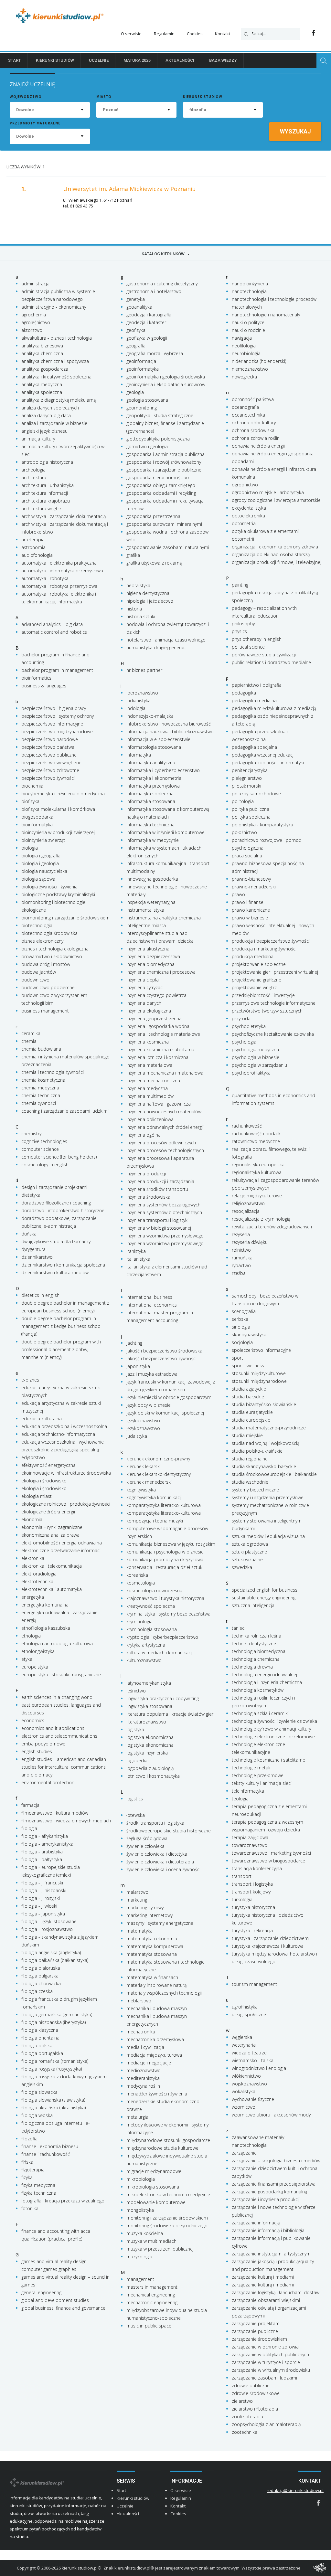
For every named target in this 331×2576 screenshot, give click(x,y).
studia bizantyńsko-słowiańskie (264, 1404)
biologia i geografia (41, 856)
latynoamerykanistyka (149, 1683)
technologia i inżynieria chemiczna (267, 1682)
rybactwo (241, 1265)
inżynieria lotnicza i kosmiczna (157, 1057)
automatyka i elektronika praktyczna (59, 563)
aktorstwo (32, 330)
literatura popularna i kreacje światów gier (170, 1714)
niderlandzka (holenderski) (259, 361)
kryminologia (139, 1622)
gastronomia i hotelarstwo (154, 291)
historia (134, 609)
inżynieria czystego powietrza (156, 995)
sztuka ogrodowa (250, 1544)
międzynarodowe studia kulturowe (162, 2148)
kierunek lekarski (144, 1466)
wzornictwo (244, 2107)
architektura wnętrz (41, 509)
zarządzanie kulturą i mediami (263, 2277)
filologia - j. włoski (39, 1906)
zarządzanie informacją (256, 2223)
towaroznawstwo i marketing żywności (271, 1853)
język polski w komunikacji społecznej (165, 1413)
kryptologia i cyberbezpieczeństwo (162, 1637)
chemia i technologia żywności (53, 1072)
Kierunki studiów (55, 60)
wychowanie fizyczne (253, 2099)
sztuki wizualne (247, 1559)
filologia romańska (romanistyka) (55, 2061)
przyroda (241, 1018)
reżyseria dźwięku (250, 1242)
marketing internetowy (149, 1915)
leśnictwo (136, 1691)
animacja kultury (38, 439)
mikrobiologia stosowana (153, 2187)
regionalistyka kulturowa (257, 1172)
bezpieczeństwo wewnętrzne (51, 763)
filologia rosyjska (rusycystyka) (52, 2069)
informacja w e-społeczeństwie (158, 739)
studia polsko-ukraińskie (257, 1451)
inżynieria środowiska (148, 1197)
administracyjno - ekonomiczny (54, 307)
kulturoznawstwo (144, 1660)
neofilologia (244, 346)
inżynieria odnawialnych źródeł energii (165, 1127)
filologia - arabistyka (42, 1852)
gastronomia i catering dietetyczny (162, 284)
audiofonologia (37, 555)
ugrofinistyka (245, 2007)
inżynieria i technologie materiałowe (163, 1034)
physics (239, 631)
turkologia (242, 1899)
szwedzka (242, 1567)
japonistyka (138, 1366)
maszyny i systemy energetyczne (160, 1923)
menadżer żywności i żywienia (157, 2094)
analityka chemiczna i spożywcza (55, 361)
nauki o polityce (248, 322)
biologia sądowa (38, 879)
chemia (29, 1041)
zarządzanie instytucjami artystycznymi (272, 2254)
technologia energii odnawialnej (264, 1675)
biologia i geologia (40, 863)
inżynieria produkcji (146, 1174)
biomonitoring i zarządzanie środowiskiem (65, 918)
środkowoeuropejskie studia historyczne (169, 1831)
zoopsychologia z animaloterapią (266, 2424)
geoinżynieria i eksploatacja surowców (166, 384)
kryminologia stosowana (152, 1629)
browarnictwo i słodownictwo (52, 956)
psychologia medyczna (255, 1049)
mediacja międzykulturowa (154, 2055)
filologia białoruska (41, 1968)
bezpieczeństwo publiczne (49, 755)
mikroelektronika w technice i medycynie (168, 2194)
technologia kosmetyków (258, 1690)
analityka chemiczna (42, 353)
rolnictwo (241, 1250)
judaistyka (137, 1436)
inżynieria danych (144, 1003)
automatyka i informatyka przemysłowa (62, 571)
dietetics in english (40, 1295)
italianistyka (138, 1259)
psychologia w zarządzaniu (259, 1065)
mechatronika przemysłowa (155, 2039)
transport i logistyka (252, 1884)
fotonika (30, 2208)
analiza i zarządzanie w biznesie (54, 423)
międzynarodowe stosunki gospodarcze (168, 2140)
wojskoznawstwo (249, 2084)
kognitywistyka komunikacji (154, 1497)
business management (45, 1011)
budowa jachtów (39, 972)
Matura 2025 (137, 60)
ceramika (31, 1033)
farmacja (30, 1805)
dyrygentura (33, 1249)
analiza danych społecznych (50, 408)
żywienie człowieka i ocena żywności (163, 1869)
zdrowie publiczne (251, 2385)
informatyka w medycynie (153, 840)
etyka (27, 1659)
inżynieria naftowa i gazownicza (159, 1104)
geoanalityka (139, 307)
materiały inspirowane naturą (156, 1985)
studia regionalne (250, 1459)
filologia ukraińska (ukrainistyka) (53, 2108)
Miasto (104, 97)
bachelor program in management (57, 670)
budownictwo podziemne (48, 987)
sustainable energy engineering (264, 1598)
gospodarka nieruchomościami (159, 477)
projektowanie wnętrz (254, 987)
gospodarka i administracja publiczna (165, 454)
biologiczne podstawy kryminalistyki (58, 894)
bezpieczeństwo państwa (48, 747)
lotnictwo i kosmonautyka (153, 1776)
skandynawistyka (249, 1335)
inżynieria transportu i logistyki (157, 1220)
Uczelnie (99, 60)
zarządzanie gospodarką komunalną (269, 2192)
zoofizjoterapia (247, 2417)
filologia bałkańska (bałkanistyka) (55, 1960)
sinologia (241, 1327)
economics (33, 1720)
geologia (135, 392)
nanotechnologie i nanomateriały (266, 315)
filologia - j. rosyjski (41, 1898)
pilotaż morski (246, 786)
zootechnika (245, 2432)
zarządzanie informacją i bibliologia (268, 2230)
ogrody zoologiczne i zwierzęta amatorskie (276, 500)
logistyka (135, 1729)
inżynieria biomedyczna (150, 964)
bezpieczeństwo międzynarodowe (57, 731)
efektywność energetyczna (48, 1465)
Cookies (195, 34)
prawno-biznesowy (251, 879)
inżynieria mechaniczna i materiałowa (165, 1073)
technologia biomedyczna (259, 1651)
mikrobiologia (141, 2179)
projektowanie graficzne (256, 980)
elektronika (33, 1558)
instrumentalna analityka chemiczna (164, 918)
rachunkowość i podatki (257, 1134)
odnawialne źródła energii (258, 446)
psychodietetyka (249, 1026)
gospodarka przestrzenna (153, 516)
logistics (135, 1799)
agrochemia (34, 315)
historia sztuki (141, 616)
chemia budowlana (41, 1049)
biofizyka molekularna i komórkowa (58, 809)
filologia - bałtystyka (42, 1859)
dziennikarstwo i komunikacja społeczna (63, 1265)
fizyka (27, 2177)
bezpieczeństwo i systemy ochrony (58, 716)
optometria (244, 523)
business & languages (44, 686)
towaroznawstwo (250, 1845)
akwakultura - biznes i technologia (57, 338)
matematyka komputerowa (155, 1946)
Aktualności (180, 60)
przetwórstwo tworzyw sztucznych (267, 1011)
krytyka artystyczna (146, 1645)
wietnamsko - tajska (253, 2060)
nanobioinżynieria (250, 284)
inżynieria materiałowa (149, 1065)
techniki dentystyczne (254, 1643)
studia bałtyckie (248, 1397)
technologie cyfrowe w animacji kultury (271, 1729)
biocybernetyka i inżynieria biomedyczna (63, 794)
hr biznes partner (144, 670)
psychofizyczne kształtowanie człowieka (273, 1034)
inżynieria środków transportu (157, 1189)
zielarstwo (242, 2401)
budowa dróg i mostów (46, 964)
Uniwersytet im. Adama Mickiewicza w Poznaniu (129, 189)
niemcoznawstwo (250, 369)
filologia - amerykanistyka (47, 1844)
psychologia (244, 1042)
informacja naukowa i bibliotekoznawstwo (170, 731)
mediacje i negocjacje (149, 2063)
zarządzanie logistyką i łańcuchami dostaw (276, 2292)
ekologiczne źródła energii (48, 1512)
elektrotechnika (37, 1581)
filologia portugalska (42, 2053)
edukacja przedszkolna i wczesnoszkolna (64, 1426)
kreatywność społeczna (151, 1606)
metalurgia (137, 2117)
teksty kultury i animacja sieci (262, 1783)
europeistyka (35, 1667)
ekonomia (32, 1519)
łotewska (136, 1815)
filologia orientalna (40, 2038)
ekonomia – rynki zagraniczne (52, 1527)
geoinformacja (141, 361)
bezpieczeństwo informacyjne (52, 724)
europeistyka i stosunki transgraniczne (61, 1675)
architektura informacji (45, 493)
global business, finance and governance (63, 2308)
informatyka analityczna (151, 763)
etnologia (31, 1636)
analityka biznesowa (42, 346)
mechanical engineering (151, 2295)
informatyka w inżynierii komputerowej (166, 832)
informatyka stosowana (151, 801)
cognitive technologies (44, 1141)
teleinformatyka (248, 1791)
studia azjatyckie (249, 1389)
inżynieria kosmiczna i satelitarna (160, 1049)
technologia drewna (252, 1667)
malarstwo (137, 1892)
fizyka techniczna (39, 2193)
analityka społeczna (42, 392)
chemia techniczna (41, 1095)
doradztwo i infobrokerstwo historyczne (63, 1210)
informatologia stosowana (154, 747)
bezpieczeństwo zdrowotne (50, 770)
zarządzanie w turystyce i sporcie (266, 2362)
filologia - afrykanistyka (45, 1836)
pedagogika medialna (254, 700)
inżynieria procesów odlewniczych (161, 1143)
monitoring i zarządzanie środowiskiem (167, 2218)
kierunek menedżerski (149, 1482)
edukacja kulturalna (42, 1419)
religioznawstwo (248, 1203)
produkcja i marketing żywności (264, 949)
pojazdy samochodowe (256, 794)
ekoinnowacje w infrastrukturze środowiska (66, 1473)
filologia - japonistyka (43, 1914)
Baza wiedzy (223, 60)
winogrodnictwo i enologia (259, 2068)
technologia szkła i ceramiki (260, 1713)
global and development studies (55, 2300)
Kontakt (223, 34)
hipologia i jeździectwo (150, 601)
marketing (137, 1900)
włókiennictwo (246, 2076)
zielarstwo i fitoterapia (255, 2409)
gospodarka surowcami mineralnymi (164, 524)
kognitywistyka (141, 1490)
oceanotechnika (248, 415)
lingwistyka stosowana (149, 1706)
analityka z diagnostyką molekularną (59, 400)
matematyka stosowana (152, 1954)
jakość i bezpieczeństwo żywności (161, 1358)
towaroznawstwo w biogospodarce (268, 1861)
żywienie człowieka (145, 1846)
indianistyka (139, 700)
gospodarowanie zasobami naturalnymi (168, 547)
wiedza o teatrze (249, 2053)
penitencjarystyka (250, 770)
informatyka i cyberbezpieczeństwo (163, 770)
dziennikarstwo (37, 1257)
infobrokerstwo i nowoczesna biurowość (169, 724)
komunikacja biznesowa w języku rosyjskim (171, 1544)
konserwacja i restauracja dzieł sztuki (165, 1567)
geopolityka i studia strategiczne (160, 415)
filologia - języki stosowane (49, 1921)
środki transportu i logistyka (155, 1823)
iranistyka (136, 1251)
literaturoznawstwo (146, 1722)
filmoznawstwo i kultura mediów (55, 1813)
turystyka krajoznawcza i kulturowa (268, 1946)
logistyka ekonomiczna (150, 1737)
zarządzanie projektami (256, 2323)
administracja (35, 284)
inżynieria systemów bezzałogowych (163, 1205)
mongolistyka (140, 2210)
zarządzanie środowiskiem (259, 2339)
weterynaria (244, 2045)
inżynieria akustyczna (148, 949)
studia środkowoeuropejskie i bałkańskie (274, 1474)
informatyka (139, 755)
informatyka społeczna (150, 794)
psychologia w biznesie (256, 1057)
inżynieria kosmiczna (148, 1042)
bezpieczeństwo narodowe (50, 739)
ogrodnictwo (245, 485)
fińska (27, 2162)
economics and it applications (53, 1728)
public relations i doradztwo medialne (271, 662)
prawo (238, 894)
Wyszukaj (295, 131)
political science (248, 647)
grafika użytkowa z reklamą (154, 563)
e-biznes (30, 1380)
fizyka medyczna (38, 2185)
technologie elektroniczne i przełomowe (273, 1737)
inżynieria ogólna (144, 1135)
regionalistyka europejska (258, 1165)
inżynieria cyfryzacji (145, 987)
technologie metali (251, 1768)
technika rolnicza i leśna (256, 1636)
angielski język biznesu (44, 431)
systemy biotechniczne (255, 1490)
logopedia (137, 1760)
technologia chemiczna (256, 1659)
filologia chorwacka (41, 1983)
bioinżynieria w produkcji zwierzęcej (58, 832)
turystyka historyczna (253, 1907)
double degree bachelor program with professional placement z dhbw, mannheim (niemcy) (61, 1349)
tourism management (254, 1984)
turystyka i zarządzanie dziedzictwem (270, 1938)
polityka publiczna (251, 809)
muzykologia (139, 2257)
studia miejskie (247, 1435)
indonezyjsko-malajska (150, 716)
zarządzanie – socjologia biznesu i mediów (276, 2161)
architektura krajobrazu (46, 501)
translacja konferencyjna (257, 1868)
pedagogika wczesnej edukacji (263, 755)
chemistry (31, 1134)
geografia (136, 346)
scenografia (244, 1311)
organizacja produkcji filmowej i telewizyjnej (277, 562)
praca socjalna (247, 856)
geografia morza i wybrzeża (155, 353)
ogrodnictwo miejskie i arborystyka (268, 492)
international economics (152, 1305)
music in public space (149, 2326)
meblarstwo (139, 2001)
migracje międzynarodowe (154, 2171)
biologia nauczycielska (44, 871)
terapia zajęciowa (250, 1837)
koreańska (137, 1575)
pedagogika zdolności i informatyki (268, 763)
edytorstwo (33, 1457)
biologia (30, 848)
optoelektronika (248, 516)
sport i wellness (248, 1366)
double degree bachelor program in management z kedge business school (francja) (61, 1326)
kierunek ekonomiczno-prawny (158, 1459)
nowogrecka (244, 377)
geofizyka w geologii (147, 338)
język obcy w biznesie (149, 1405)
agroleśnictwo (36, 322)
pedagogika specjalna (254, 747)
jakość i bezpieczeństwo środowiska (164, 1351)
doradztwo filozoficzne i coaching (56, 1203)
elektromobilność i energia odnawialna (62, 1543)
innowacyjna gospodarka (152, 879)
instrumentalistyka (145, 910)
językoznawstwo (143, 1421)
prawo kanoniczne (251, 910)
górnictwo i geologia (147, 446)
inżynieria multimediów (150, 1096)
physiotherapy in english (257, 639)
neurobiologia (246, 353)
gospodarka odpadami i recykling (161, 493)
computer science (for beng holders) (59, 1157)
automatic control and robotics (54, 632)
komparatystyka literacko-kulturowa (164, 1505)
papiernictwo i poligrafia (257, 685)
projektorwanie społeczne (259, 964)
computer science (40, 1149)
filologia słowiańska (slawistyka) (53, 2100)
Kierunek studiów (203, 97)
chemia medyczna (40, 1088)
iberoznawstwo (142, 693)
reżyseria (241, 1234)
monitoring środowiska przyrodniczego (167, 2226)
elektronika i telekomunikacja (52, 1566)
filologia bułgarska (40, 1976)
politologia (243, 801)
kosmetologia (141, 1583)
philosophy (243, 624)
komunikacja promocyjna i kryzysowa (165, 1559)
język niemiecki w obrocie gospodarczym (169, 1397)
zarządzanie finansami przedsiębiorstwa (274, 2184)
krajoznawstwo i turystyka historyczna (165, 1598)
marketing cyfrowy (145, 1908)
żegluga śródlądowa (147, 1838)
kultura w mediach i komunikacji (160, 1653)
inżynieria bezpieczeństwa (153, 956)
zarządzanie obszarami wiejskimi (266, 2300)
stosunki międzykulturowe (259, 1373)
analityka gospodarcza (45, 369)
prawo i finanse (248, 902)
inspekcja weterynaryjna (151, 902)
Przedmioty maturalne (35, 123)
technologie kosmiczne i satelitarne (268, 1760)
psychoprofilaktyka (251, 1073)
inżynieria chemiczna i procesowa (161, 972)
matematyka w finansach (152, 1977)
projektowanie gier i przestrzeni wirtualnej (275, 972)
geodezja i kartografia (149, 315)
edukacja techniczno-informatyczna (58, 1434)
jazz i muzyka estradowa (152, 1374)
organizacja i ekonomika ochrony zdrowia (275, 547)
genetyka (136, 299)
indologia (136, 708)
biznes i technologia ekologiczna (55, 949)
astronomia (33, 547)
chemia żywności (39, 1103)
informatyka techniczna (150, 825)
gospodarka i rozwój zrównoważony (164, 462)
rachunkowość (247, 1126)
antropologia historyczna (47, 462)
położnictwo (244, 832)
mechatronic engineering (152, 2302)
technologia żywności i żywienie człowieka (274, 1721)
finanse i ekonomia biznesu (50, 2146)
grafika (133, 555)
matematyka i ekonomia (152, 1939)
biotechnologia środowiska (49, 933)
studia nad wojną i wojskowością (266, 1443)
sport (237, 1358)
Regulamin (164, 34)
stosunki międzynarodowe (259, 1381)
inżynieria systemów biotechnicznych (164, 1212)
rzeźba (239, 1273)
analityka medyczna (42, 384)
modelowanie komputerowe (156, 2202)
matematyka (139, 1931)
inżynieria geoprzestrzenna (154, 1018)
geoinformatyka (143, 369)
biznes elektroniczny (42, 941)
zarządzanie (244, 2153)
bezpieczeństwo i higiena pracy (54, 708)
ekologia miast (37, 1496)
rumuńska (242, 1258)
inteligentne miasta (146, 925)
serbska (240, 1319)
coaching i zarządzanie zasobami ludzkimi (65, 1111)
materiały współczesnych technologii (164, 1993)
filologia (29, 1828)
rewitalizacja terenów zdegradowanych (272, 1227)
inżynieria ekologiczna (149, 1011)
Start (15, 60)
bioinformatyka (37, 825)
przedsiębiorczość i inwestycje (263, 995)
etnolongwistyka (38, 1651)
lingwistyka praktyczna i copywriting (163, 1698)
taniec (238, 1628)
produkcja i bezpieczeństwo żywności (271, 941)
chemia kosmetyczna (43, 1080)
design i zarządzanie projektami (54, 1187)
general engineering (41, 2292)
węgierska (242, 2037)
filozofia (29, 2139)
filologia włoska (37, 2115)
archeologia (33, 470)
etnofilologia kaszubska (46, 1628)
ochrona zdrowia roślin (256, 438)
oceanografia (245, 407)
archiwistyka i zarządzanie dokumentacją (64, 516)
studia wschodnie (250, 1482)
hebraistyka (138, 585)
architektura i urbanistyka (48, 485)
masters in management (152, 2287)
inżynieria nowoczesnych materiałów (164, 1112)
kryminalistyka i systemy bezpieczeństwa (168, 1614)
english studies (37, 1751)
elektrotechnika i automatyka (52, 1589)
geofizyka (136, 330)
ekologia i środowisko (44, 1481)
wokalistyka (244, 2091)
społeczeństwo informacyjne (261, 1350)
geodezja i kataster (146, 322)
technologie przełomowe (258, 1775)
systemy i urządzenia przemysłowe (268, 1497)
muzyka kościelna (145, 2233)
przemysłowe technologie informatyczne (274, 1003)
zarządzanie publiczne (255, 2331)
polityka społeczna (251, 817)
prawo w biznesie (250, 918)
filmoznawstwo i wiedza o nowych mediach (66, 1821)
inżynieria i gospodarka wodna (158, 1026)
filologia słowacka (39, 2092)
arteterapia (33, 540)
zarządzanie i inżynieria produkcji (266, 2199)
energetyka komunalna (45, 1605)
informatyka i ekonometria (154, 778)
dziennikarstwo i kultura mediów (55, 1272)
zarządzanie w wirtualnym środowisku (271, 2370)
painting (240, 585)
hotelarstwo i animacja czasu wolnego (166, 640)
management (140, 2279)
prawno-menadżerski (254, 887)
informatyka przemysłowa (153, 786)
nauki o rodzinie (248, 330)
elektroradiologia (39, 1574)
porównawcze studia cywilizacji (264, 655)
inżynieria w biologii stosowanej (159, 1228)
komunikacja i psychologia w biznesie (165, 1552)
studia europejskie (251, 1420)
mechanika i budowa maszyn (157, 2008)
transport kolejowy (251, 1892)
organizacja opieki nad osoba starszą (271, 554)
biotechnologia (37, 925)
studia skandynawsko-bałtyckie (264, 1466)
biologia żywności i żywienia (49, 887)
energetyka (33, 1597)
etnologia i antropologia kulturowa (57, 1643)
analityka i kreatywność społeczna (56, 377)
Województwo (26, 97)
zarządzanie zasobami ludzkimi (264, 2378)
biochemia (32, 786)
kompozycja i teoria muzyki (155, 1521)
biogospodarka (37, 817)
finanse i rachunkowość (46, 2154)
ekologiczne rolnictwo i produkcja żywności (66, 1504)
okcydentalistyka (249, 508)
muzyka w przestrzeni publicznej (160, 2249)
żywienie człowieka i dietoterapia (160, 1862)
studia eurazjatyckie (252, 1412)
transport (242, 1876)
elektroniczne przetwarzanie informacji (61, 1550)
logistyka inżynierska (147, 1753)
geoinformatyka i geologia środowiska (166, 377)
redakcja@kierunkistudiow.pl (295, 2490)
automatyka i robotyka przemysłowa (59, 586)
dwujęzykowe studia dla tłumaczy (56, 1241)
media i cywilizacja (145, 2047)
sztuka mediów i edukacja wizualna (268, 1536)
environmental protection (48, 1782)
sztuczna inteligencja (253, 1605)
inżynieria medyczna (147, 1088)
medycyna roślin (143, 2086)
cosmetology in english (45, 1165)
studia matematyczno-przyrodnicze (269, 1428)
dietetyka (31, 1195)
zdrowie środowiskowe (256, 2393)
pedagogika (244, 693)
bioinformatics (36, 678)
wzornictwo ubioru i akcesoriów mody (271, 2115)
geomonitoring (142, 408)
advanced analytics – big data (52, 624)
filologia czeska (37, 1991)
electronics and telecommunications (59, 1736)
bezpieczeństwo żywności (48, 778)
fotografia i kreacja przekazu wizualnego (63, 2201)
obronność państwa (253, 399)
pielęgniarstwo (247, 778)
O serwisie (131, 34)
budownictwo (35, 980)
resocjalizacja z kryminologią (261, 1219)
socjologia (242, 1342)
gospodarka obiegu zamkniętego (161, 485)
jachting (134, 1343)
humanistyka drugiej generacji (157, 647)
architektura (34, 477)
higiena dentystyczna (148, 593)
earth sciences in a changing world (57, 1697)
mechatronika (141, 2032)
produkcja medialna (253, 956)
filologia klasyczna (40, 2030)
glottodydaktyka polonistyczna (158, 439)
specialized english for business (265, 1590)
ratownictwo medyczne (256, 1141)
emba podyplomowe (43, 1744)
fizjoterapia (33, 2170)
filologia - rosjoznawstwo (47, 1929)
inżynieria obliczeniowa (150, 1119)
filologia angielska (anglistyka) (51, 1952)
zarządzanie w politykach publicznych (270, 2354)
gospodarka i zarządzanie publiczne (164, 470)
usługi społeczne (249, 2014)
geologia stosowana (147, 400)
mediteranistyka (143, 2078)
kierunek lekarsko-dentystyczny (159, 1474)
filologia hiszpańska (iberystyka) (53, 2022)
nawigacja (242, 338)
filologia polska (37, 2046)
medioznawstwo (144, 2070)
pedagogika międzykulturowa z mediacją (274, 708)
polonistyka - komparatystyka (262, 825)
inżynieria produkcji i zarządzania (160, 1181)
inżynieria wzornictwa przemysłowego (165, 1236)
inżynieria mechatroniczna (153, 1081)
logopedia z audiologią (150, 1768)
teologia (240, 1799)
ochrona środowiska (253, 430)
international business (149, 1297)
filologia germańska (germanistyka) (57, 2014)
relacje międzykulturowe (257, 1196)
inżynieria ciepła (143, 980)
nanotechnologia (249, 291)
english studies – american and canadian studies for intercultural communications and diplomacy (64, 1767)
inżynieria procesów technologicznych (165, 1150)
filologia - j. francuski (42, 1883)
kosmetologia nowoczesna (154, 1590)
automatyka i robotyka (45, 578)
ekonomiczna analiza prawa (50, 1535)
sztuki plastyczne (249, 1552)
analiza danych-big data (46, 415)
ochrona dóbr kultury (254, 423)
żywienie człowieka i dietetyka (157, 1854)
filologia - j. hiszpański (44, 1890)
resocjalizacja (246, 1211)
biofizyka (30, 801)
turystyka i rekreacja (252, 1930)
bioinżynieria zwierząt (43, 840)
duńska (29, 1234)
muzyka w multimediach (151, 2241)
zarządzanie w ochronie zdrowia (265, 2347)
